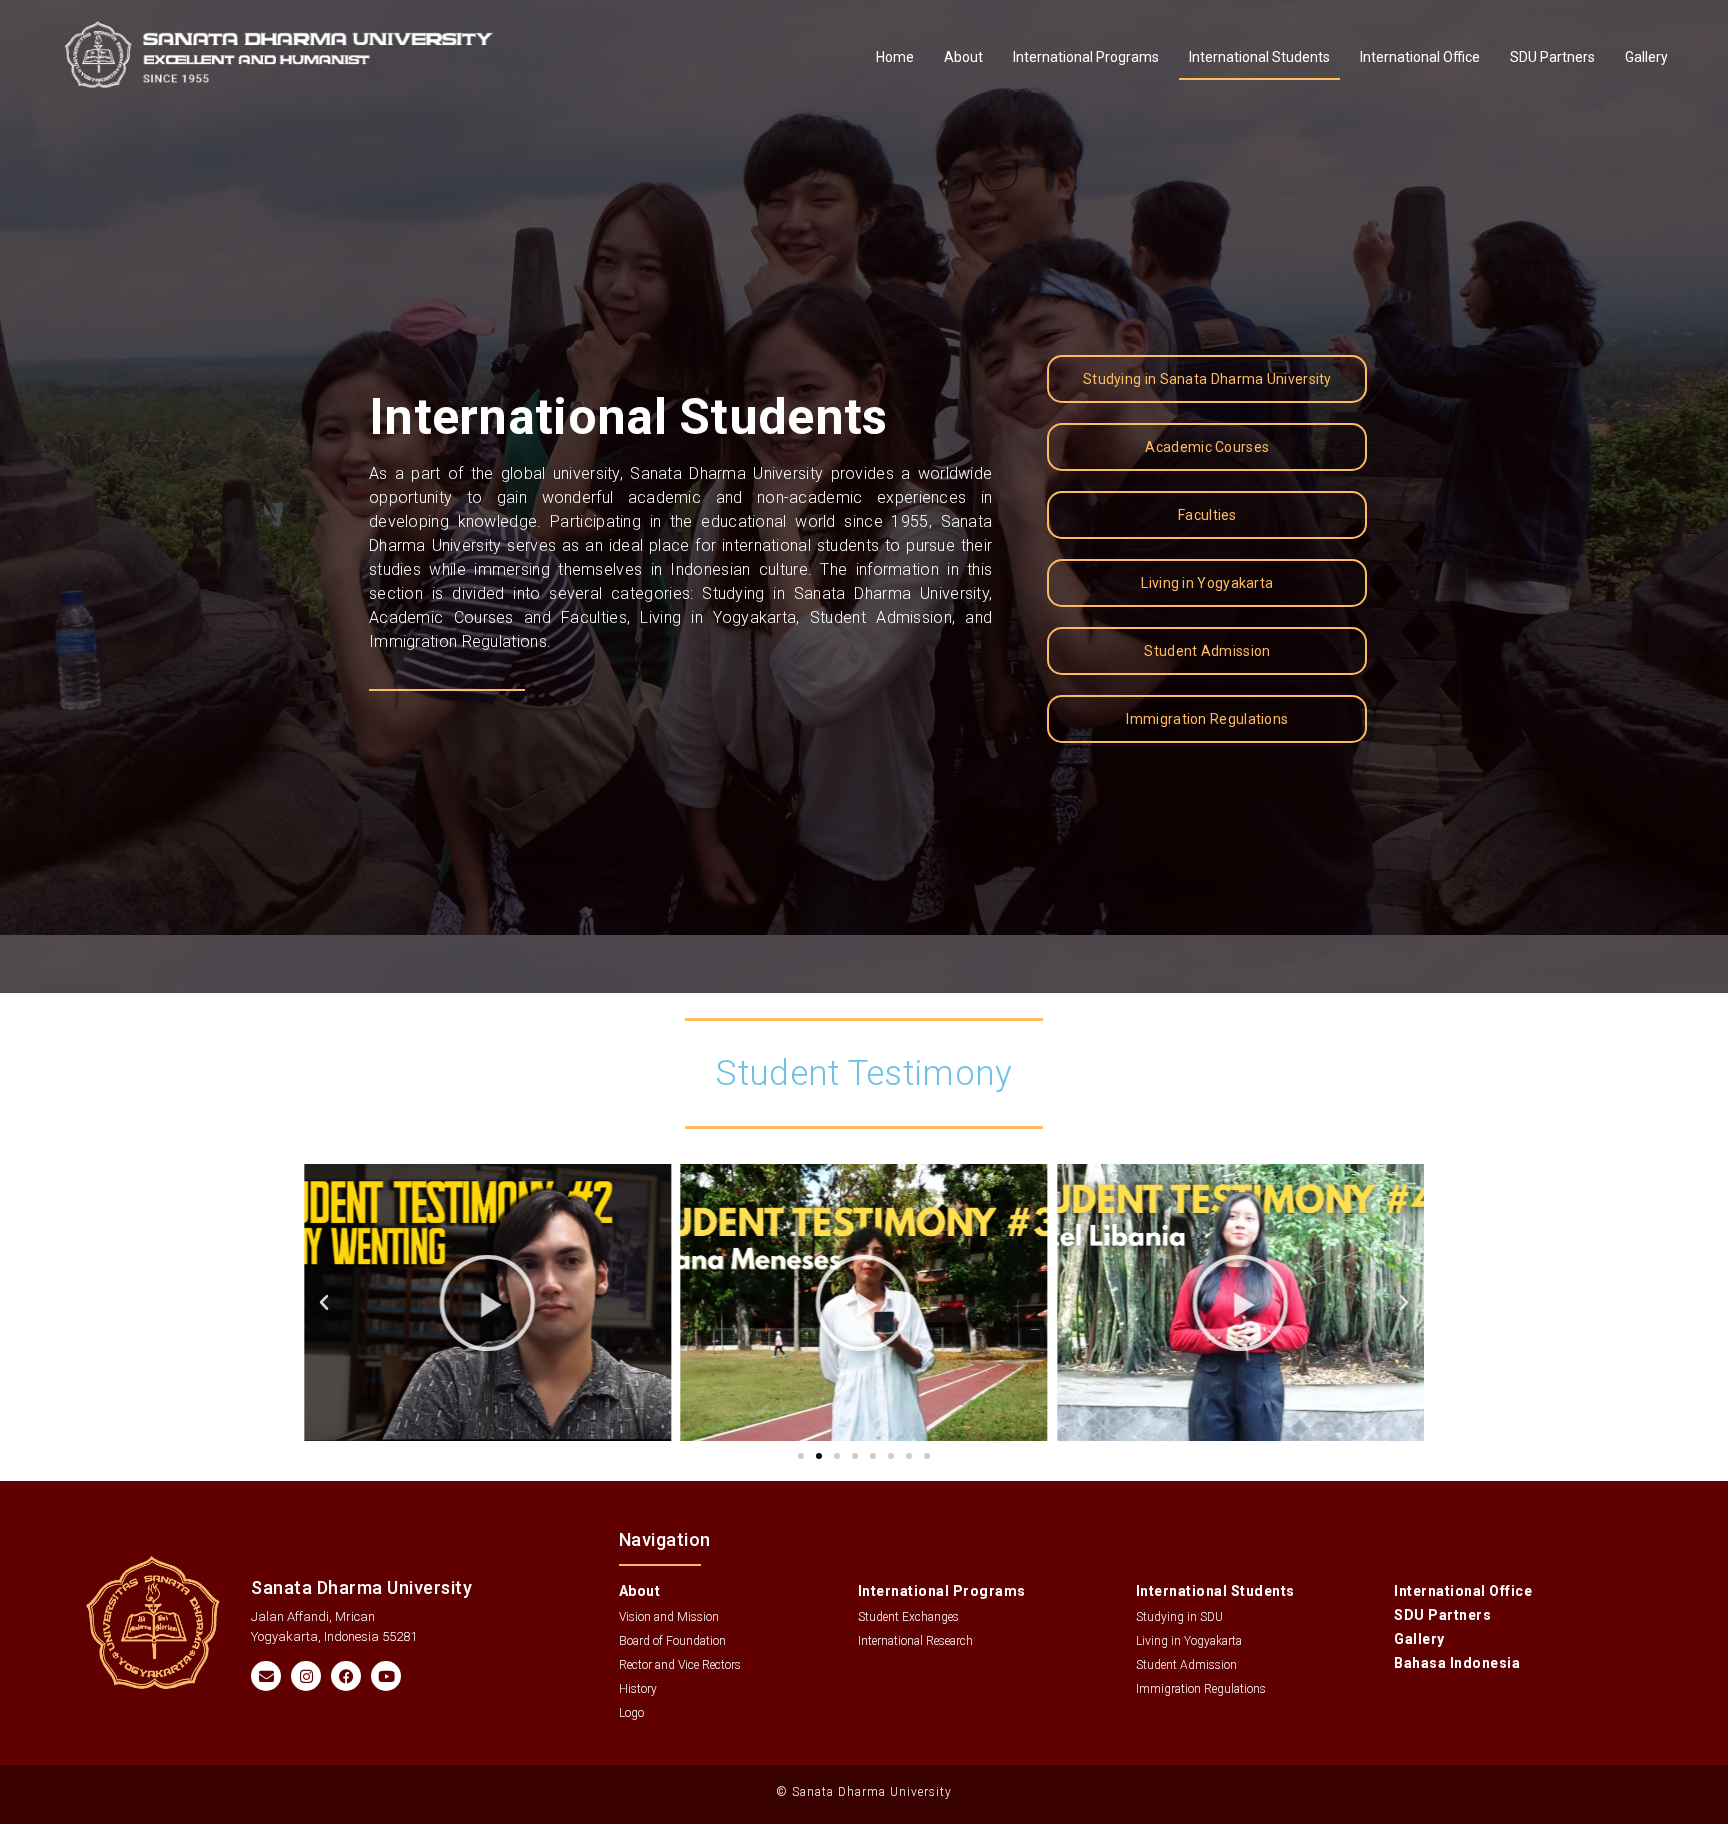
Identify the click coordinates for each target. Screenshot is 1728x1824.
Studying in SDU (1179, 1617)
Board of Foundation (672, 1641)
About (963, 57)
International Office (1420, 57)
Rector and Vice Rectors (680, 1665)
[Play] (487, 1302)
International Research (915, 1641)
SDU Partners (1552, 57)
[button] (324, 1303)
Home (895, 57)
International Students (1259, 57)
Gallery (1646, 57)
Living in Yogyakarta (1189, 1641)
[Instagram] (306, 1676)
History (638, 1689)
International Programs (1086, 57)
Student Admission (1186, 1665)
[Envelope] (266, 1676)
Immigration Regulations (1201, 1689)
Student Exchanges (908, 1617)
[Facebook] (346, 1676)
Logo (631, 1713)
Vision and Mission (669, 1617)
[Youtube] (386, 1676)
